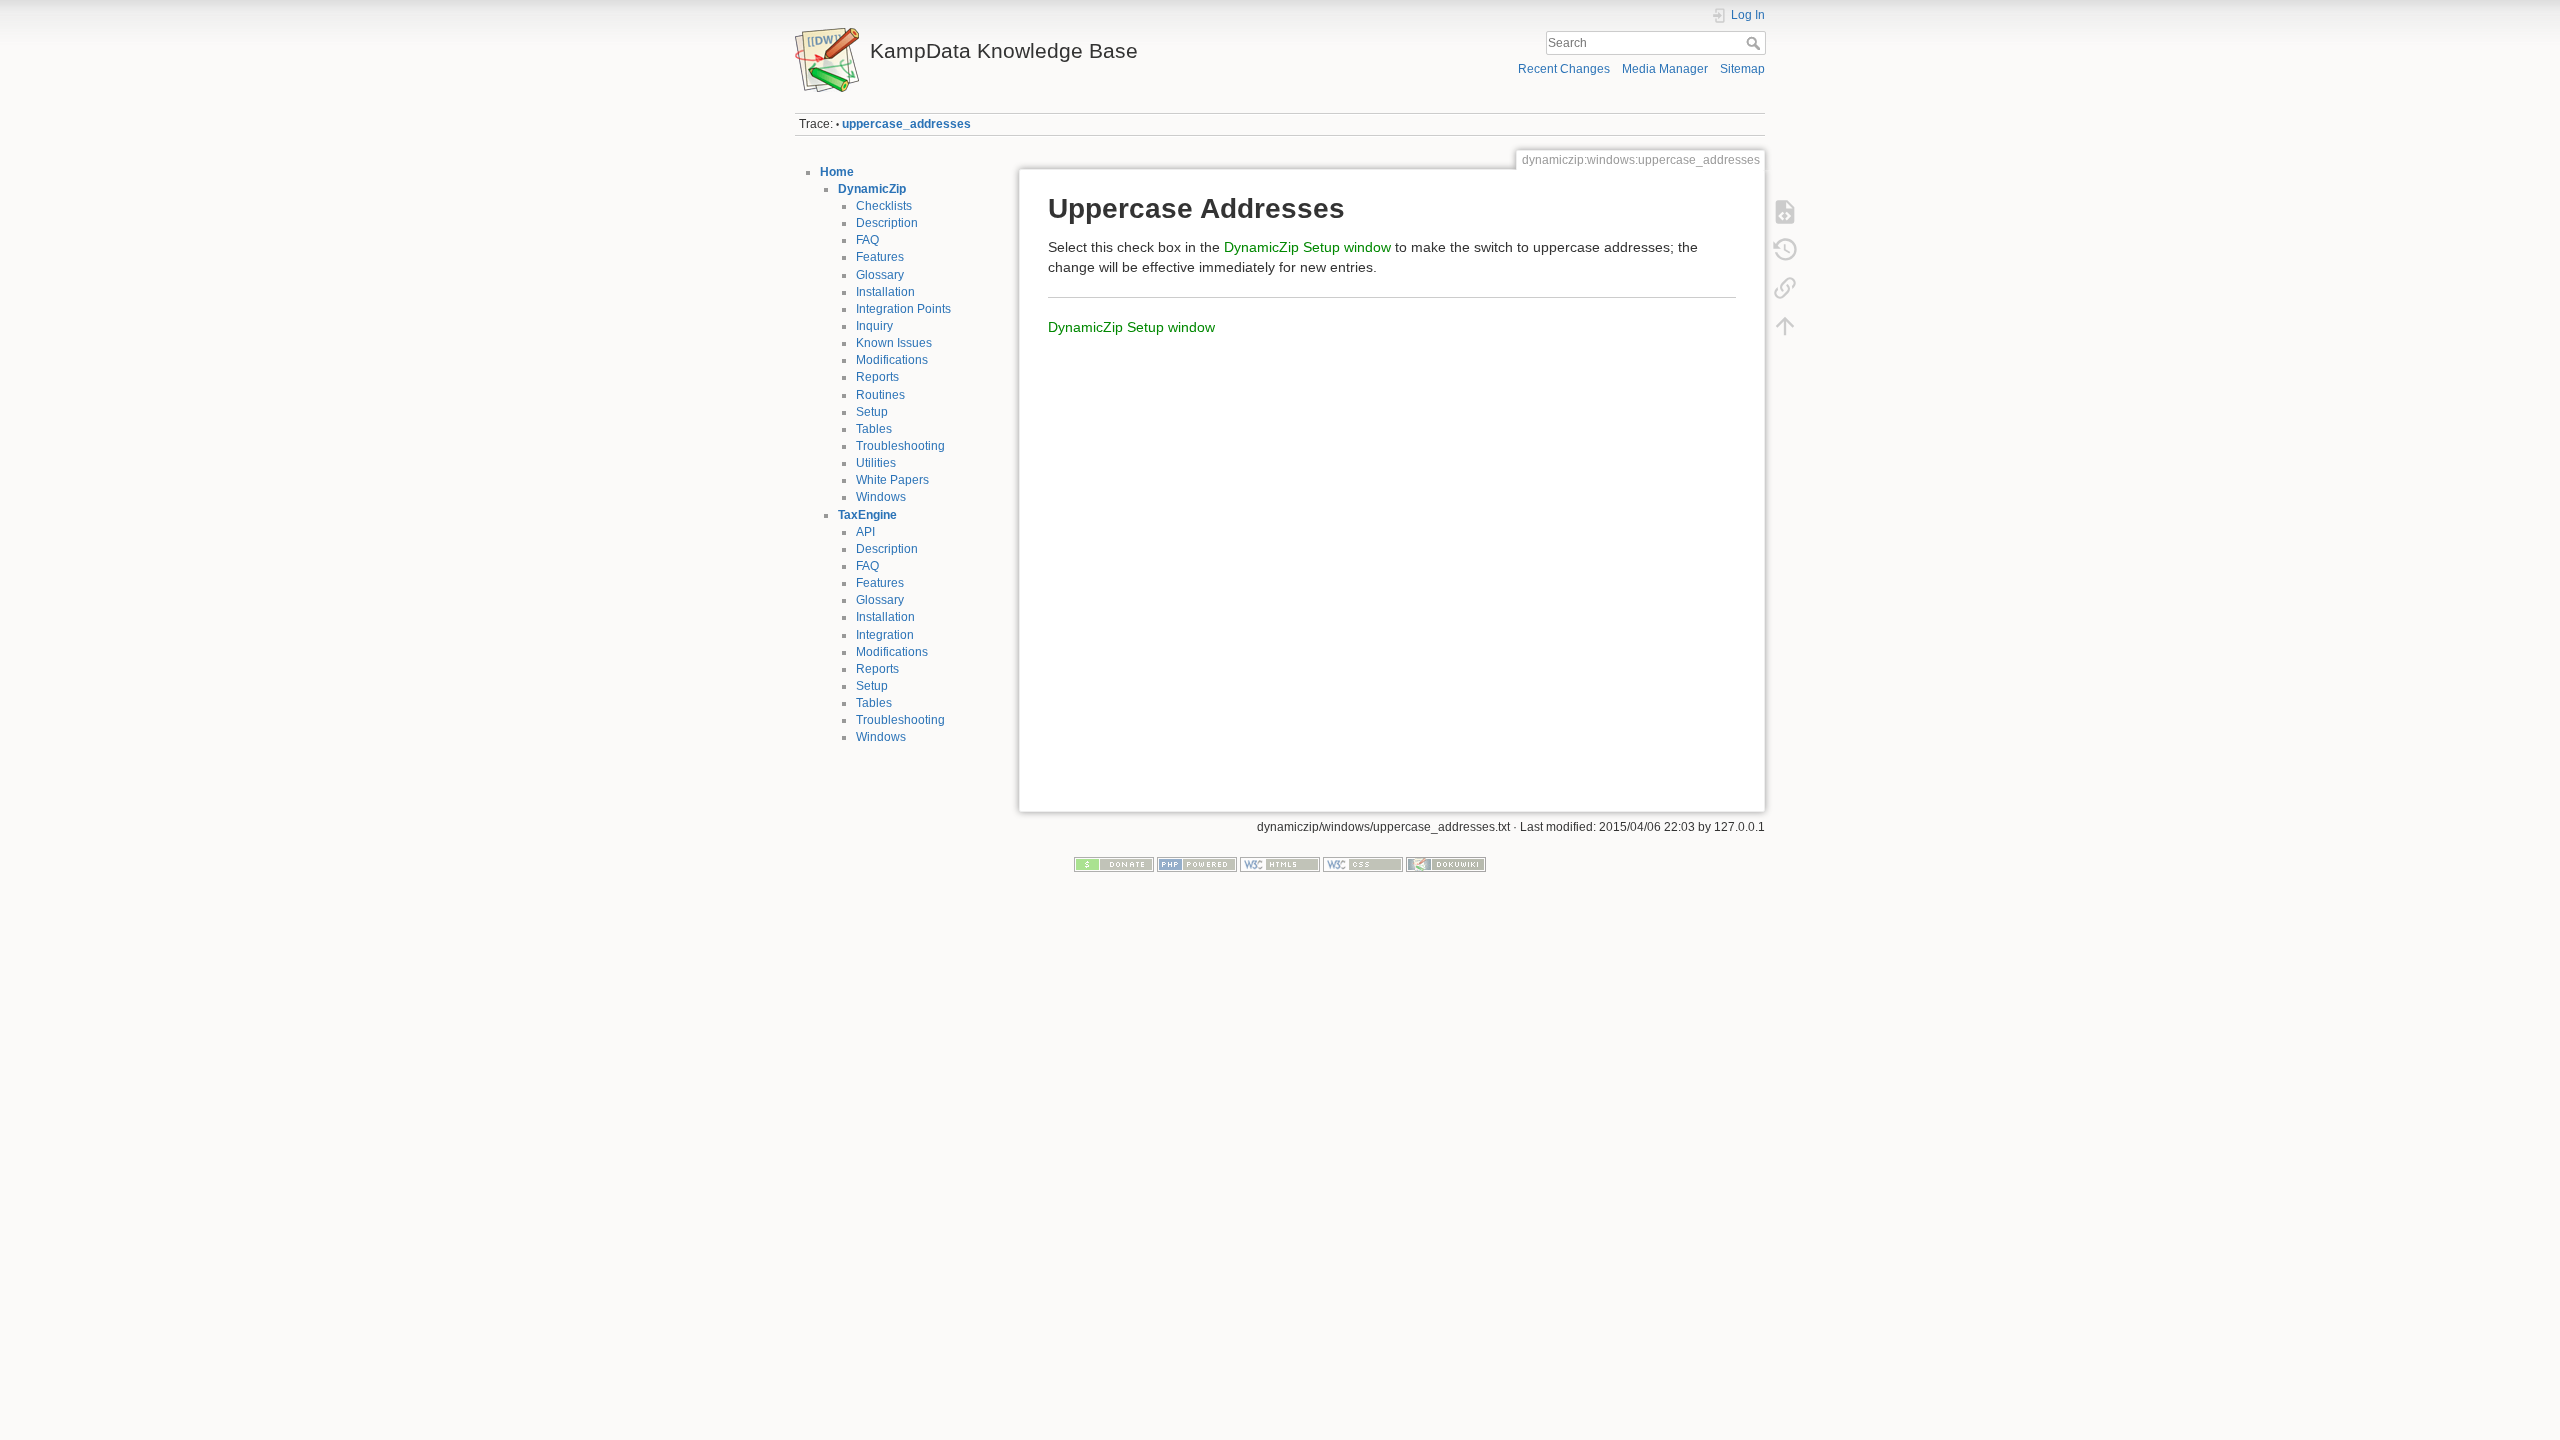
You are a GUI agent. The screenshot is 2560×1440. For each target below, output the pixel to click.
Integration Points (903, 309)
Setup (872, 412)
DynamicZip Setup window (1307, 247)
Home (837, 172)
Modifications (892, 360)
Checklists (884, 206)
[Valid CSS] (1363, 864)
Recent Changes (1564, 69)
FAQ (867, 240)
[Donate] (1114, 864)
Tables (874, 429)
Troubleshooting (900, 446)
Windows (881, 497)
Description (887, 223)
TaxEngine (867, 515)
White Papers (892, 480)
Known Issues (894, 343)
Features (880, 257)
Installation (885, 292)
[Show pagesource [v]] (1785, 212)
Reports (877, 377)
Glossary (880, 275)
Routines (880, 395)
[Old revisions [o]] (1785, 250)
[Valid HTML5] (1280, 864)
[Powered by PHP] (1197, 864)
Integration (885, 635)
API (865, 532)
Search (1755, 43)
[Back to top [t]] (1785, 326)
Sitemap (1742, 69)
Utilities (876, 463)
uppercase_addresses (906, 124)
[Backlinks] (1785, 288)
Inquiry (874, 326)
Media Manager (1665, 69)
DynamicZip (872, 189)
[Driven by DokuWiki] (1446, 864)
